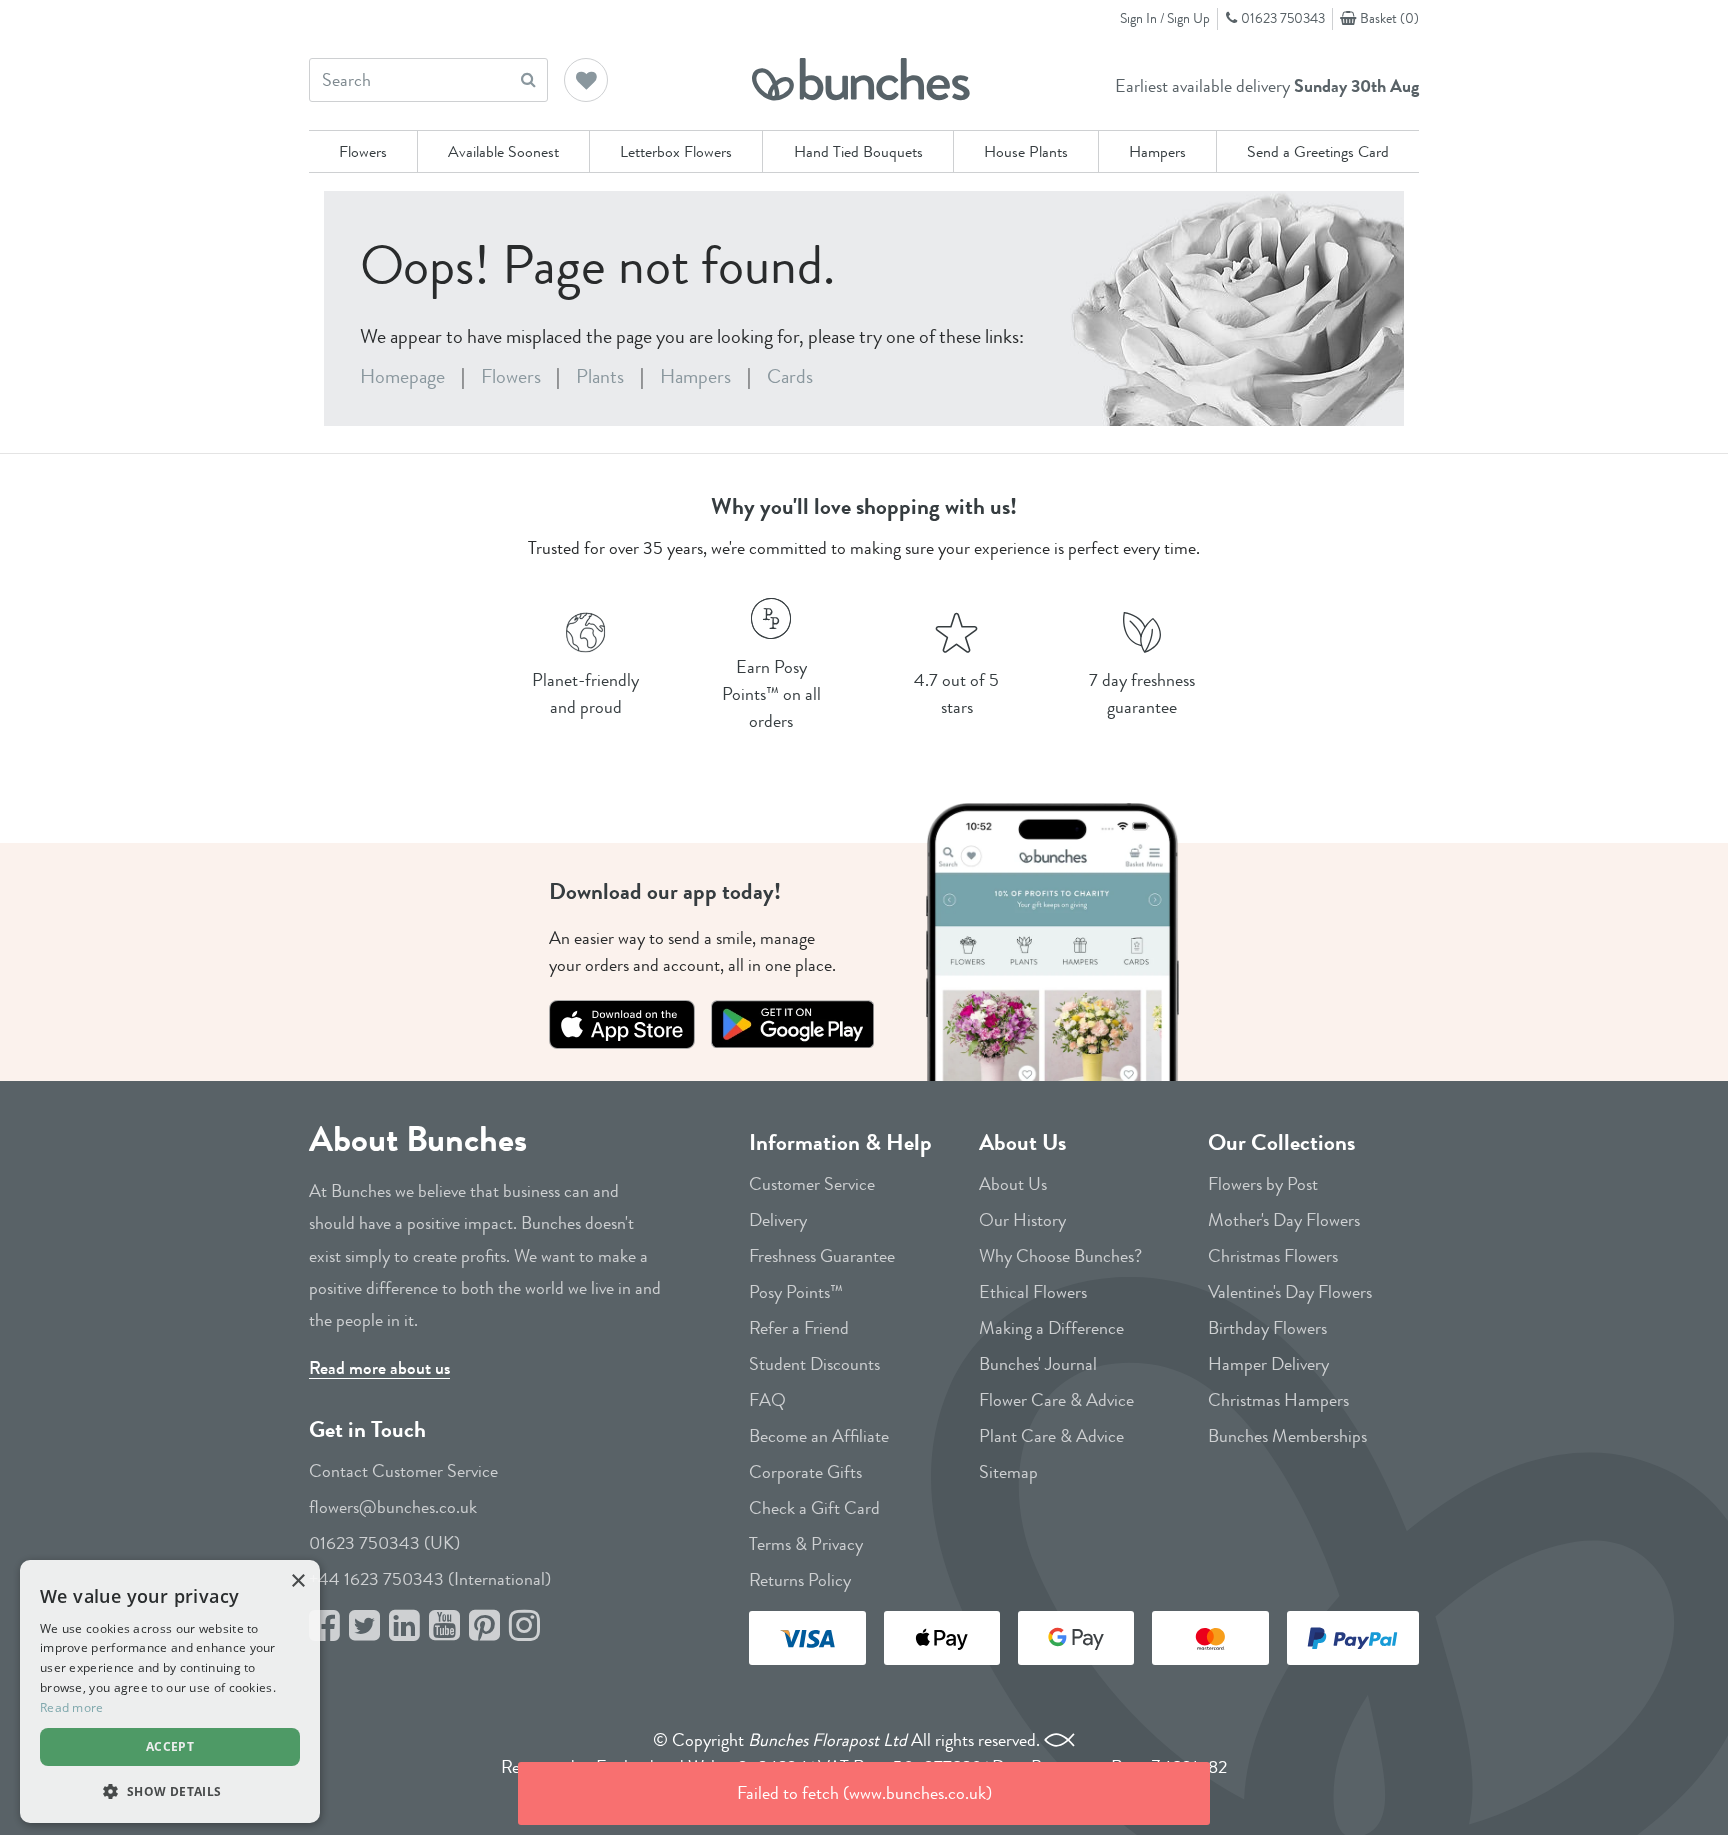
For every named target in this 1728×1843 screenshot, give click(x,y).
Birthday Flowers (1267, 1328)
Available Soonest (503, 151)
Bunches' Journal (1038, 1364)
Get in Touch (367, 1429)
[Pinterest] (484, 1626)
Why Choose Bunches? (1060, 1256)
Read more (72, 1707)
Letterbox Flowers (676, 151)
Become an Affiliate (819, 1436)
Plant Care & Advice (1051, 1436)
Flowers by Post (1263, 1184)
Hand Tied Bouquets (858, 151)
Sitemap (1008, 1472)
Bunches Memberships (1287, 1436)
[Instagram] (524, 1626)
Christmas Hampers (1278, 1400)
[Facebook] (324, 1626)
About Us (1022, 1142)
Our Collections (1281, 1142)
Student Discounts (814, 1364)
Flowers (363, 151)
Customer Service (812, 1184)
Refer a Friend (799, 1328)
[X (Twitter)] (364, 1626)
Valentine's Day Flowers (1290, 1292)
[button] (587, 82)
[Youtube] (444, 1626)
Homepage (402, 376)
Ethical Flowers (1033, 1292)
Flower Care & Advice (1056, 1400)
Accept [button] (170, 1746)
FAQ (767, 1400)
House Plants (1026, 151)
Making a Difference (1051, 1328)
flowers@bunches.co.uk (393, 1507)
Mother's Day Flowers (1284, 1220)
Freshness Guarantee (822, 1256)
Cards (790, 376)
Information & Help (840, 1142)
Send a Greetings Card (1318, 151)
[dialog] (170, 1691)
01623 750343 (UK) (384, 1543)
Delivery (778, 1220)
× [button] (297, 1581)
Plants (600, 376)
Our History (1022, 1220)
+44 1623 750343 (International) (430, 1579)
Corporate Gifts (805, 1472)
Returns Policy (800, 1580)
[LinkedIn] (404, 1626)
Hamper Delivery (1268, 1364)
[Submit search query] (528, 79)
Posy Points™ (796, 1292)
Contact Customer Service (403, 1471)
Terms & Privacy (806, 1544)
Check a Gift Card (814, 1508)
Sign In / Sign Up (1165, 18)
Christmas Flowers (1273, 1256)
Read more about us (379, 1368)
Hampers (1157, 151)
